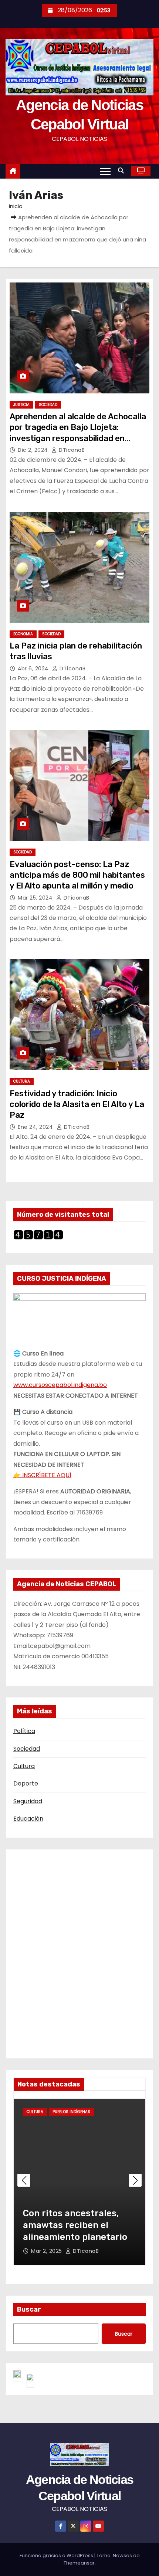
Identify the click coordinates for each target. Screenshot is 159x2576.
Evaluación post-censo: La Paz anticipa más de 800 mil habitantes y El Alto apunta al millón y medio (77, 875)
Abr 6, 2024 (34, 668)
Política (24, 1731)
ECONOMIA (23, 634)
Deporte (26, 1783)
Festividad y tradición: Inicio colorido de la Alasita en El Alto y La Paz (77, 1104)
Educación (28, 1819)
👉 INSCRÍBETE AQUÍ (42, 1475)
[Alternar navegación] (105, 171)
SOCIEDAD (48, 405)
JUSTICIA (21, 405)
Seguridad (28, 1801)
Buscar (29, 2309)
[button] (123, 171)
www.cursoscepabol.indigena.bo (60, 1385)
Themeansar (79, 2563)
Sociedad (27, 1749)
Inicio (16, 206)
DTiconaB (71, 450)
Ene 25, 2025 (49, 2251)
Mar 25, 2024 (36, 898)
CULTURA (22, 1081)
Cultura (24, 1766)
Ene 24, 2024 (36, 1127)
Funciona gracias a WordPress (57, 2555)
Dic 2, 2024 (34, 450)
